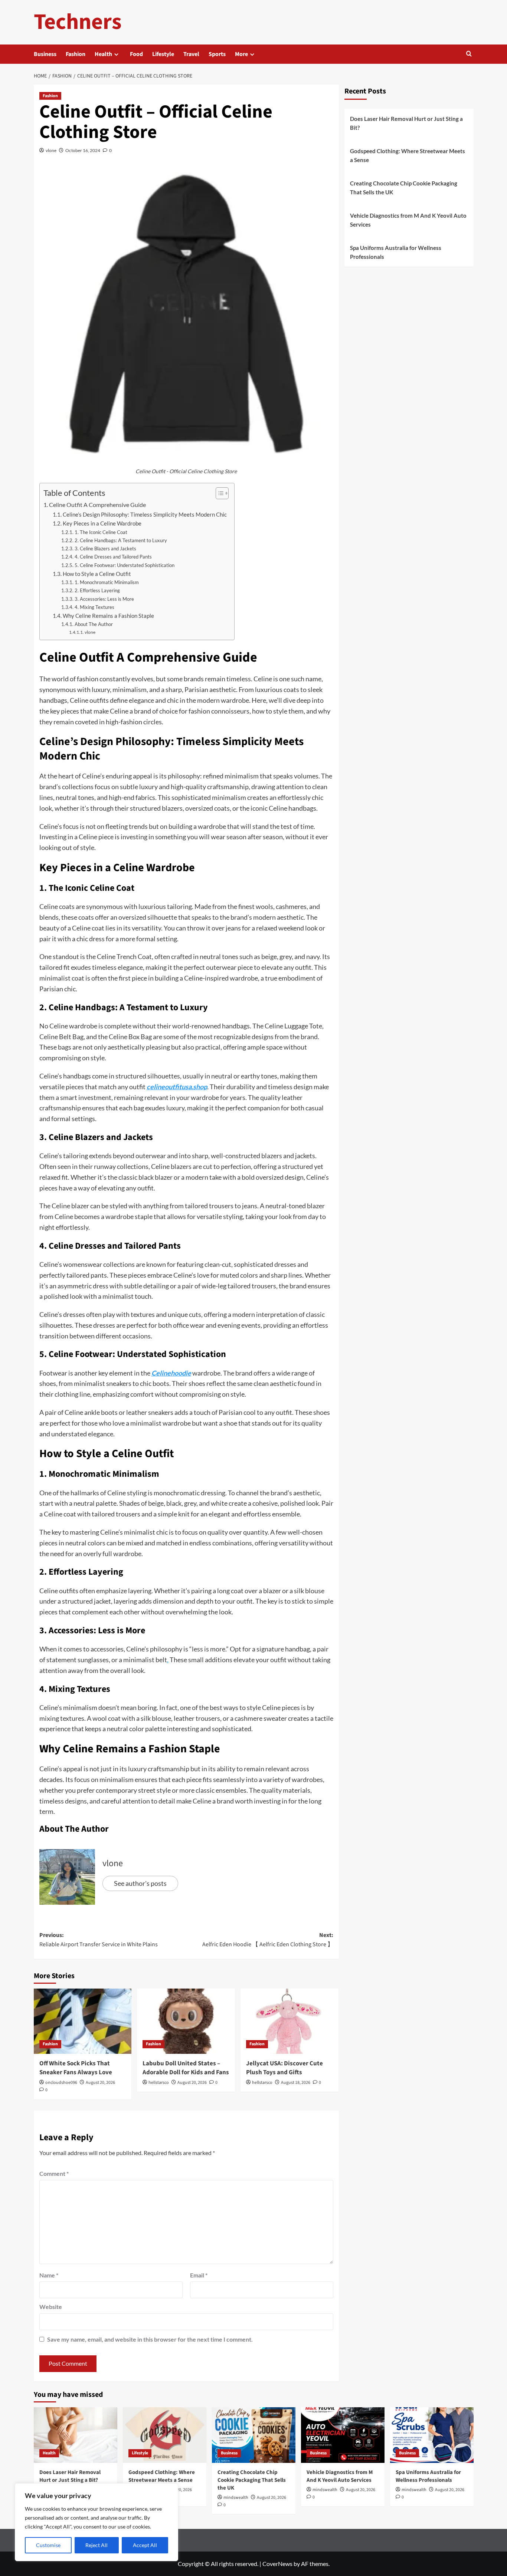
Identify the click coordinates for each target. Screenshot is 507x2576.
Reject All (97, 2545)
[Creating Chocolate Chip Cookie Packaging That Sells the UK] (254, 2435)
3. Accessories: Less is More (104, 599)
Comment (54, 2173)
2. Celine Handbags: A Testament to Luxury (121, 540)
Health (103, 54)
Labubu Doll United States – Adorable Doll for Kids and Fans (186, 2068)
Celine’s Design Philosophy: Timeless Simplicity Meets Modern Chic (145, 515)
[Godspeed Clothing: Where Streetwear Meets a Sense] (165, 2435)
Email (199, 2275)
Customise (48, 2545)
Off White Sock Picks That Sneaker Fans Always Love (76, 2068)
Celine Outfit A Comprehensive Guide (97, 505)
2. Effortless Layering (97, 590)
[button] (469, 54)
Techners (78, 22)
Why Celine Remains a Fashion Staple (108, 616)
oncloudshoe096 (61, 2083)
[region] (97, 2522)
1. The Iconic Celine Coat (101, 532)
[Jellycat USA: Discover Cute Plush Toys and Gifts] (290, 2021)
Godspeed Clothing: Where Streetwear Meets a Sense (408, 155)
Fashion (76, 54)
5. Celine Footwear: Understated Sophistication (125, 565)
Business (45, 54)
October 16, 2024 (83, 150)
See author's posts (140, 1883)
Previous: (99, 1940)
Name (49, 2275)
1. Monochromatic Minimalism (107, 582)
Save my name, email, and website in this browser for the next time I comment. (150, 2339)
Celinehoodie (171, 1373)
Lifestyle (163, 54)
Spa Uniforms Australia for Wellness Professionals (396, 252)
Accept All (145, 2545)
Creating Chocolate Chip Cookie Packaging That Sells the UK (404, 188)
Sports (217, 54)
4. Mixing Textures (94, 607)
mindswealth (236, 2498)
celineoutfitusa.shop (177, 1087)
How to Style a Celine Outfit (97, 574)
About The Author (94, 624)
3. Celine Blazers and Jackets (105, 549)
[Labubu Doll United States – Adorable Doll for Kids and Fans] (186, 2021)
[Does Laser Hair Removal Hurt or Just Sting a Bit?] (76, 2435)
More (241, 54)
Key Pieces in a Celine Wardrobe (102, 523)
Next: (268, 1940)
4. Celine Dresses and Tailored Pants (113, 557)
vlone (51, 150)
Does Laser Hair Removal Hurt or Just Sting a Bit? (406, 123)
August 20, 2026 (100, 2083)
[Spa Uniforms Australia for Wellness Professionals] (432, 2435)
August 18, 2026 (296, 2083)
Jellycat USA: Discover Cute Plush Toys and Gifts (284, 2068)
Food (136, 54)
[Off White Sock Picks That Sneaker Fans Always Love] (83, 2021)
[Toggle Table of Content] (218, 493)
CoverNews (277, 2564)
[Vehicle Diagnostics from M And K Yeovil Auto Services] (343, 2435)
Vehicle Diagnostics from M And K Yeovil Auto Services (408, 220)
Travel (191, 54)
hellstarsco (159, 2083)
